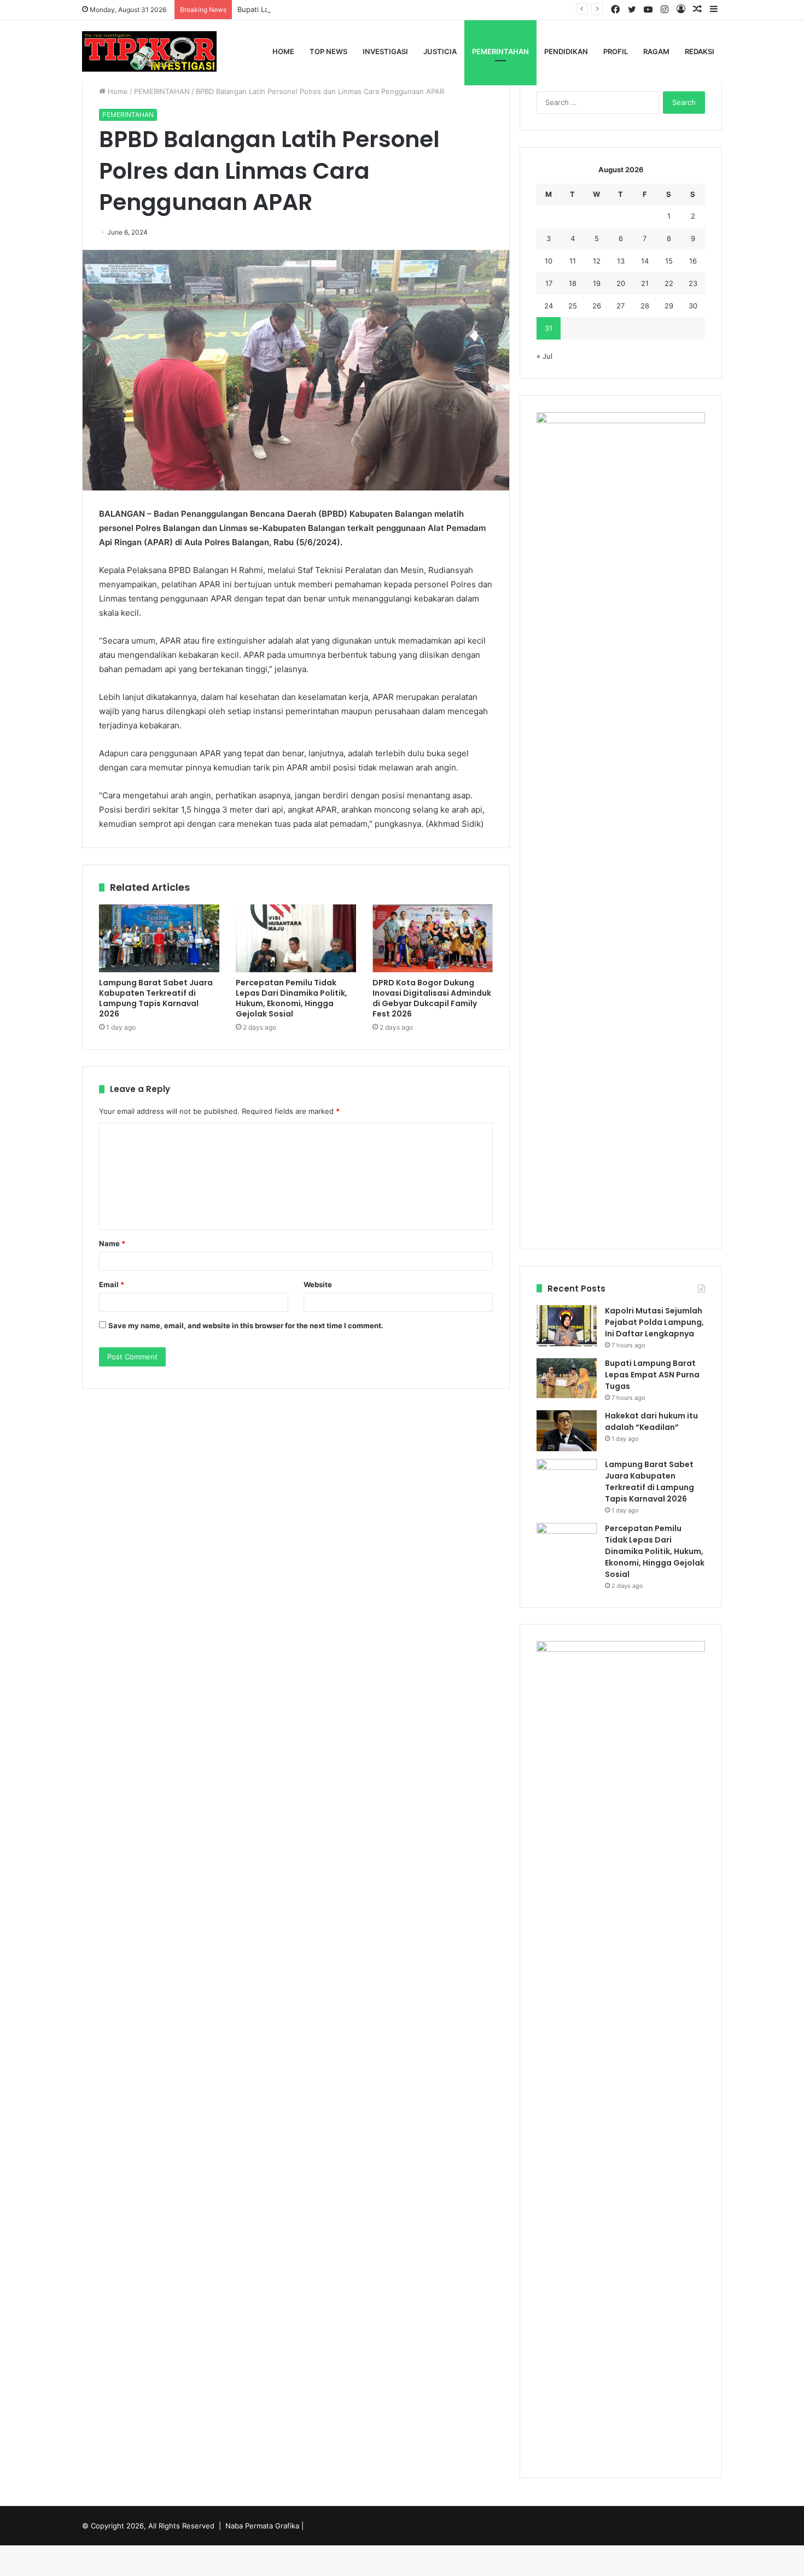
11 (573, 261)
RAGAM (656, 51)
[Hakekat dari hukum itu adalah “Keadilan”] (567, 1431)
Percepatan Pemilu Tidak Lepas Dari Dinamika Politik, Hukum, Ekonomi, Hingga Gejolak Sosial (292, 998)
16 (693, 261)
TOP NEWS (328, 51)
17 (549, 283)
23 (693, 283)
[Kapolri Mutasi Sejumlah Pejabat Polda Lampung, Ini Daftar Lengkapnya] (567, 1326)
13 (621, 261)
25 (573, 306)
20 (621, 283)
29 (669, 306)
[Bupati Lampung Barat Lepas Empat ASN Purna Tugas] (567, 1378)
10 (549, 261)
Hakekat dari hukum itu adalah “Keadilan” (651, 1421)
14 (645, 261)
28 (645, 306)
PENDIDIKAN (566, 51)
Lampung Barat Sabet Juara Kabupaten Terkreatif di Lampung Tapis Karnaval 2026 (156, 998)
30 (693, 306)
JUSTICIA (440, 51)
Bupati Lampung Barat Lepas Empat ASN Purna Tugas (328, 9)
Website (318, 1284)
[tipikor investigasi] (149, 51)
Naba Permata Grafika (262, 2526)
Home (283, 51)
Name (112, 1243)
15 (669, 261)
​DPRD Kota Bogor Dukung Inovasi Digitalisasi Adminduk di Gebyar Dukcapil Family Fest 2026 (432, 998)
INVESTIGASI (385, 51)
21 (645, 283)
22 (669, 283)
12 (597, 261)
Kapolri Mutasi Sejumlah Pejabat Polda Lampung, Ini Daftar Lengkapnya (654, 1322)
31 (549, 328)
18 (573, 283)
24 (549, 306)
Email (112, 1284)
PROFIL (616, 51)
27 (621, 306)
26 (597, 306)
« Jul (544, 356)
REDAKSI (700, 51)
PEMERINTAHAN (500, 51)
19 (597, 283)
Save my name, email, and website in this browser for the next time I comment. (246, 1325)
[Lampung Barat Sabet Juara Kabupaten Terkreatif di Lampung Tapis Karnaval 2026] (159, 938)
